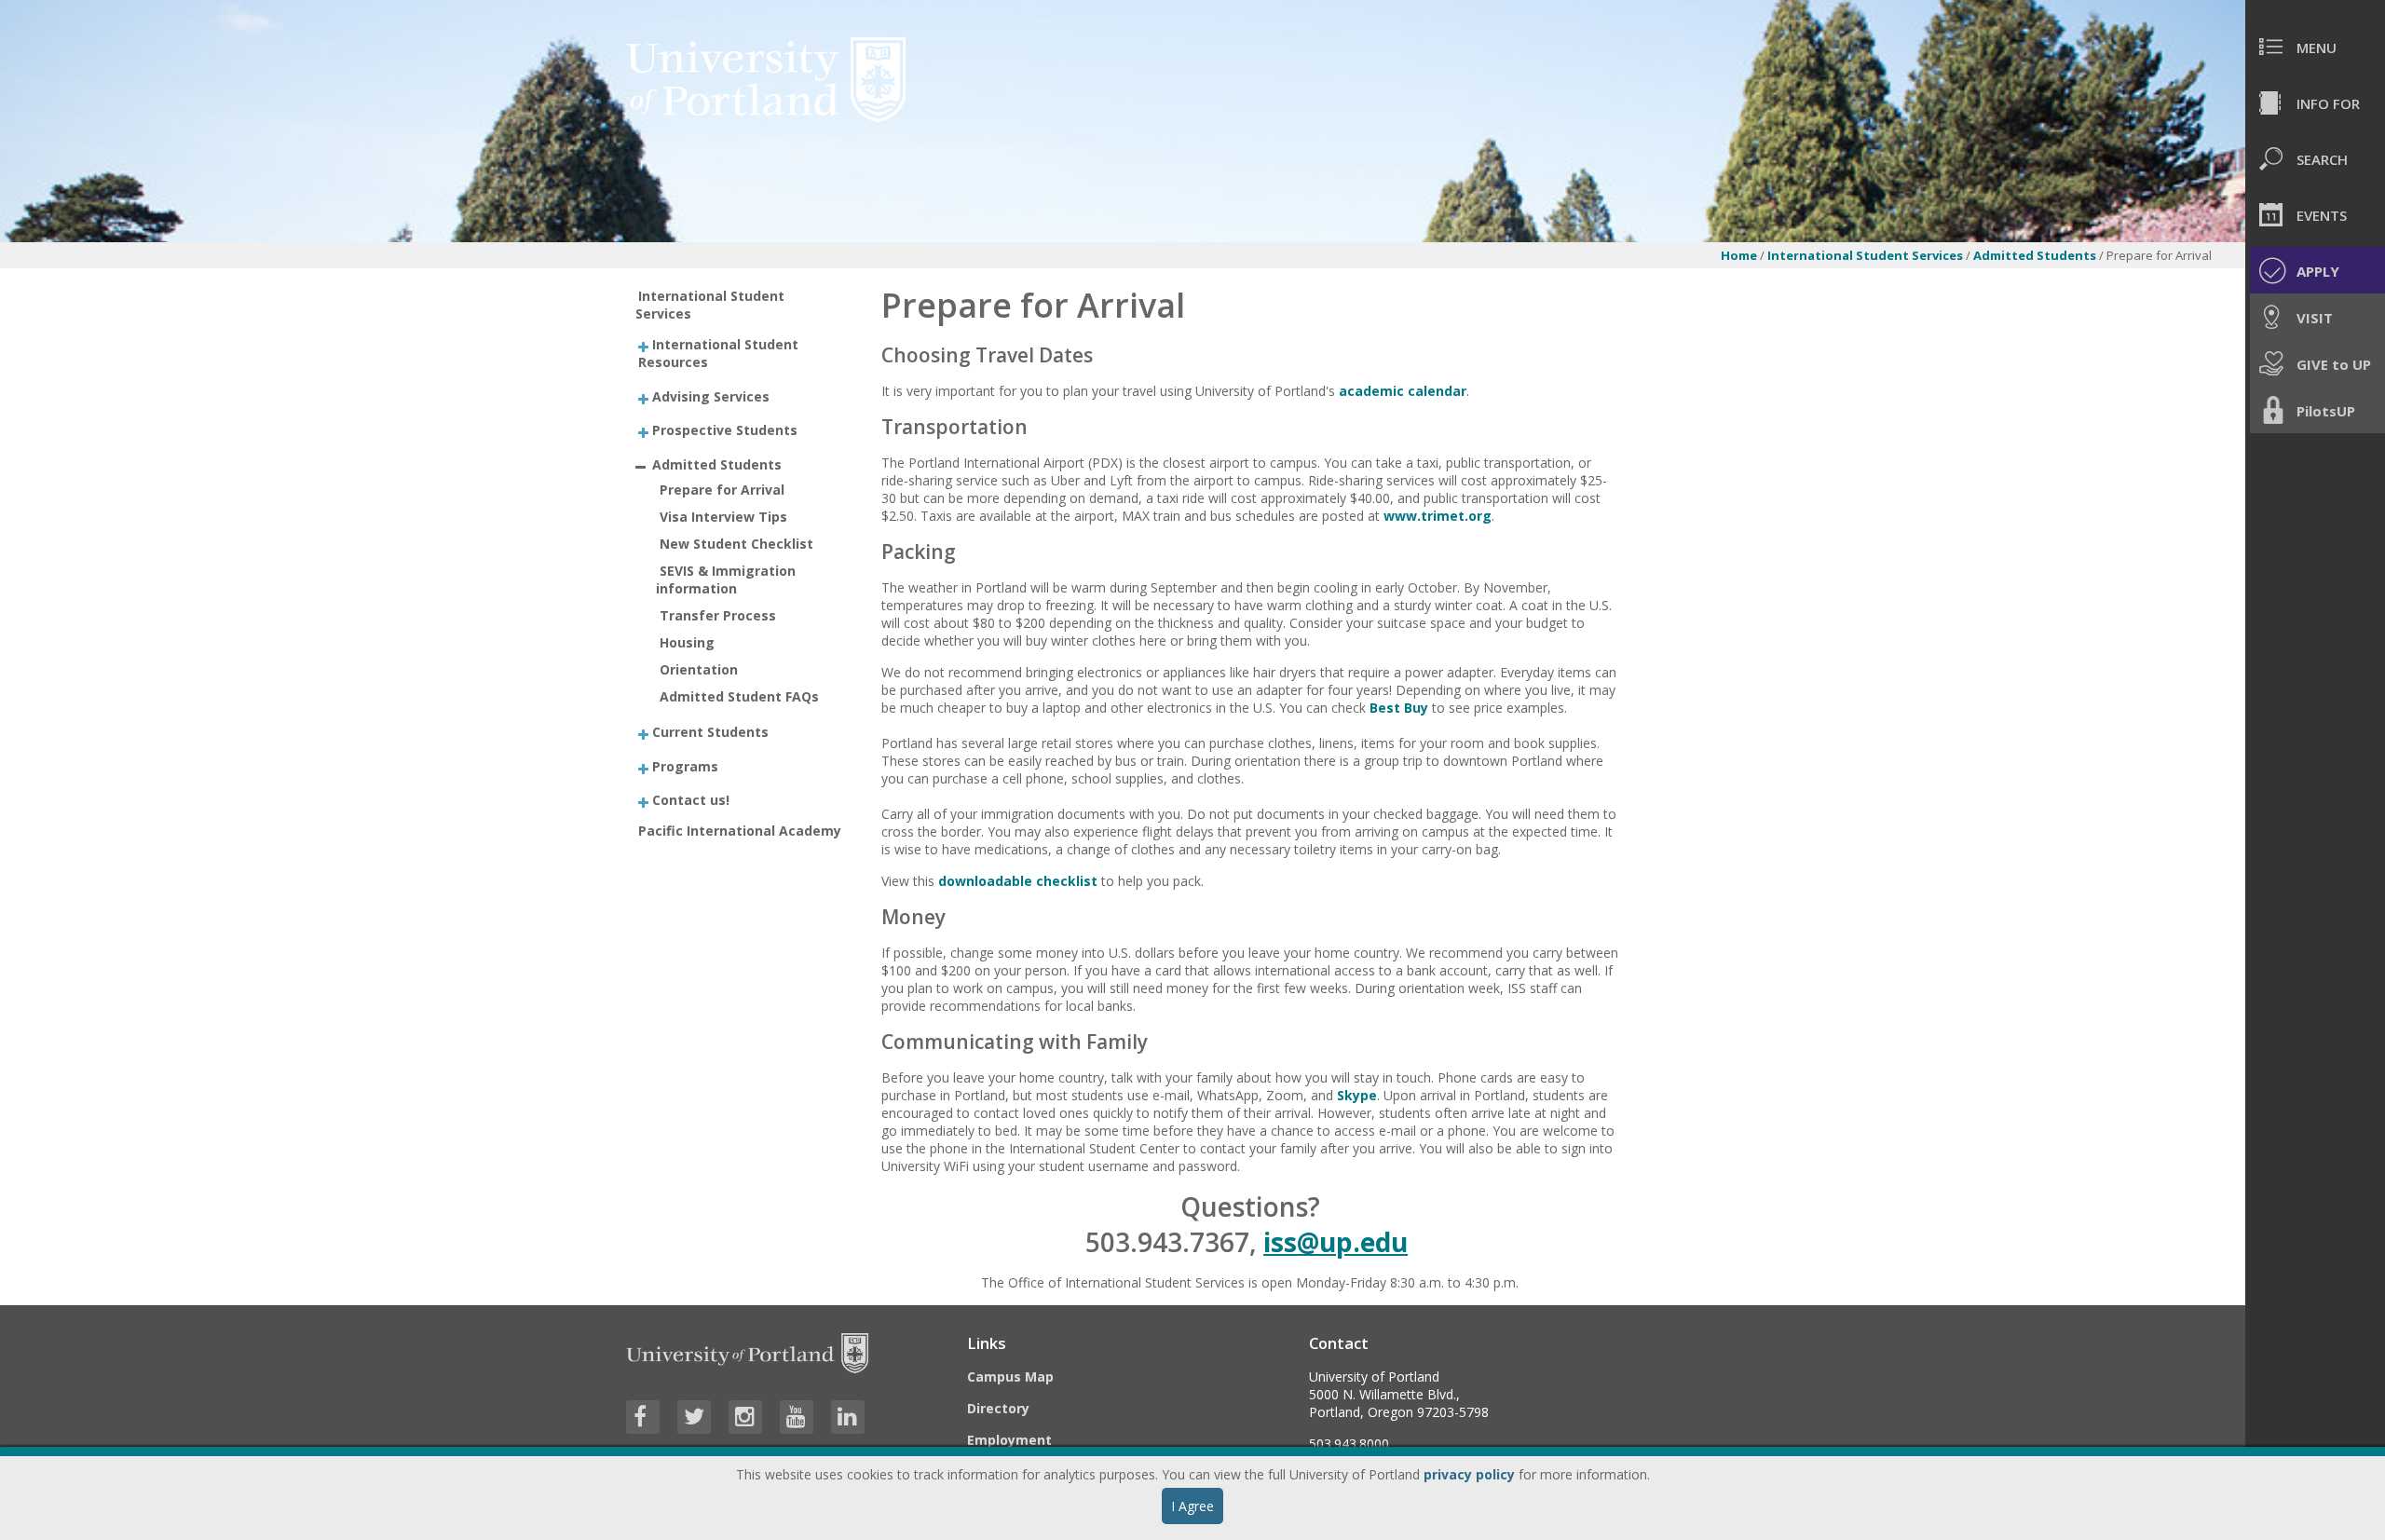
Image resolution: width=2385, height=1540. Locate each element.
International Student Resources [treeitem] (718, 353)
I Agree (1192, 1506)
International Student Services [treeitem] (710, 305)
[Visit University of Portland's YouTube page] (797, 1417)
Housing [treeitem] (687, 642)
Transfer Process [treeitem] (718, 615)
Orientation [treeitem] (699, 669)
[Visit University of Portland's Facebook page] (643, 1417)
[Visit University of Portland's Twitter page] (694, 1417)
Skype (1357, 1095)
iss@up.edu (1336, 1242)
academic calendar (1403, 391)
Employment (1009, 1440)
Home (1739, 255)
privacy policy (1469, 1474)
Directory (998, 1408)
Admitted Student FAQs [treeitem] (739, 696)
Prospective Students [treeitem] (725, 430)
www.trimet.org (1438, 516)
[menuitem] (2315, 47)
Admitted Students (2036, 255)
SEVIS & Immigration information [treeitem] (726, 579)
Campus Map (1010, 1376)
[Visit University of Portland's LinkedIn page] (848, 1417)
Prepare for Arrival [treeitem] (722, 490)
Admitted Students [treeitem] (717, 463)
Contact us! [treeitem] (691, 800)
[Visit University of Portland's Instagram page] (745, 1417)
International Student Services (1865, 255)
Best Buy (1399, 708)
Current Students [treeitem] (710, 732)
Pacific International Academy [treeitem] (740, 831)
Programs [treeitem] (685, 765)
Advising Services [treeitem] (711, 395)
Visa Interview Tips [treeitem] (723, 517)
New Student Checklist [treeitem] (736, 544)
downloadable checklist (1018, 881)
